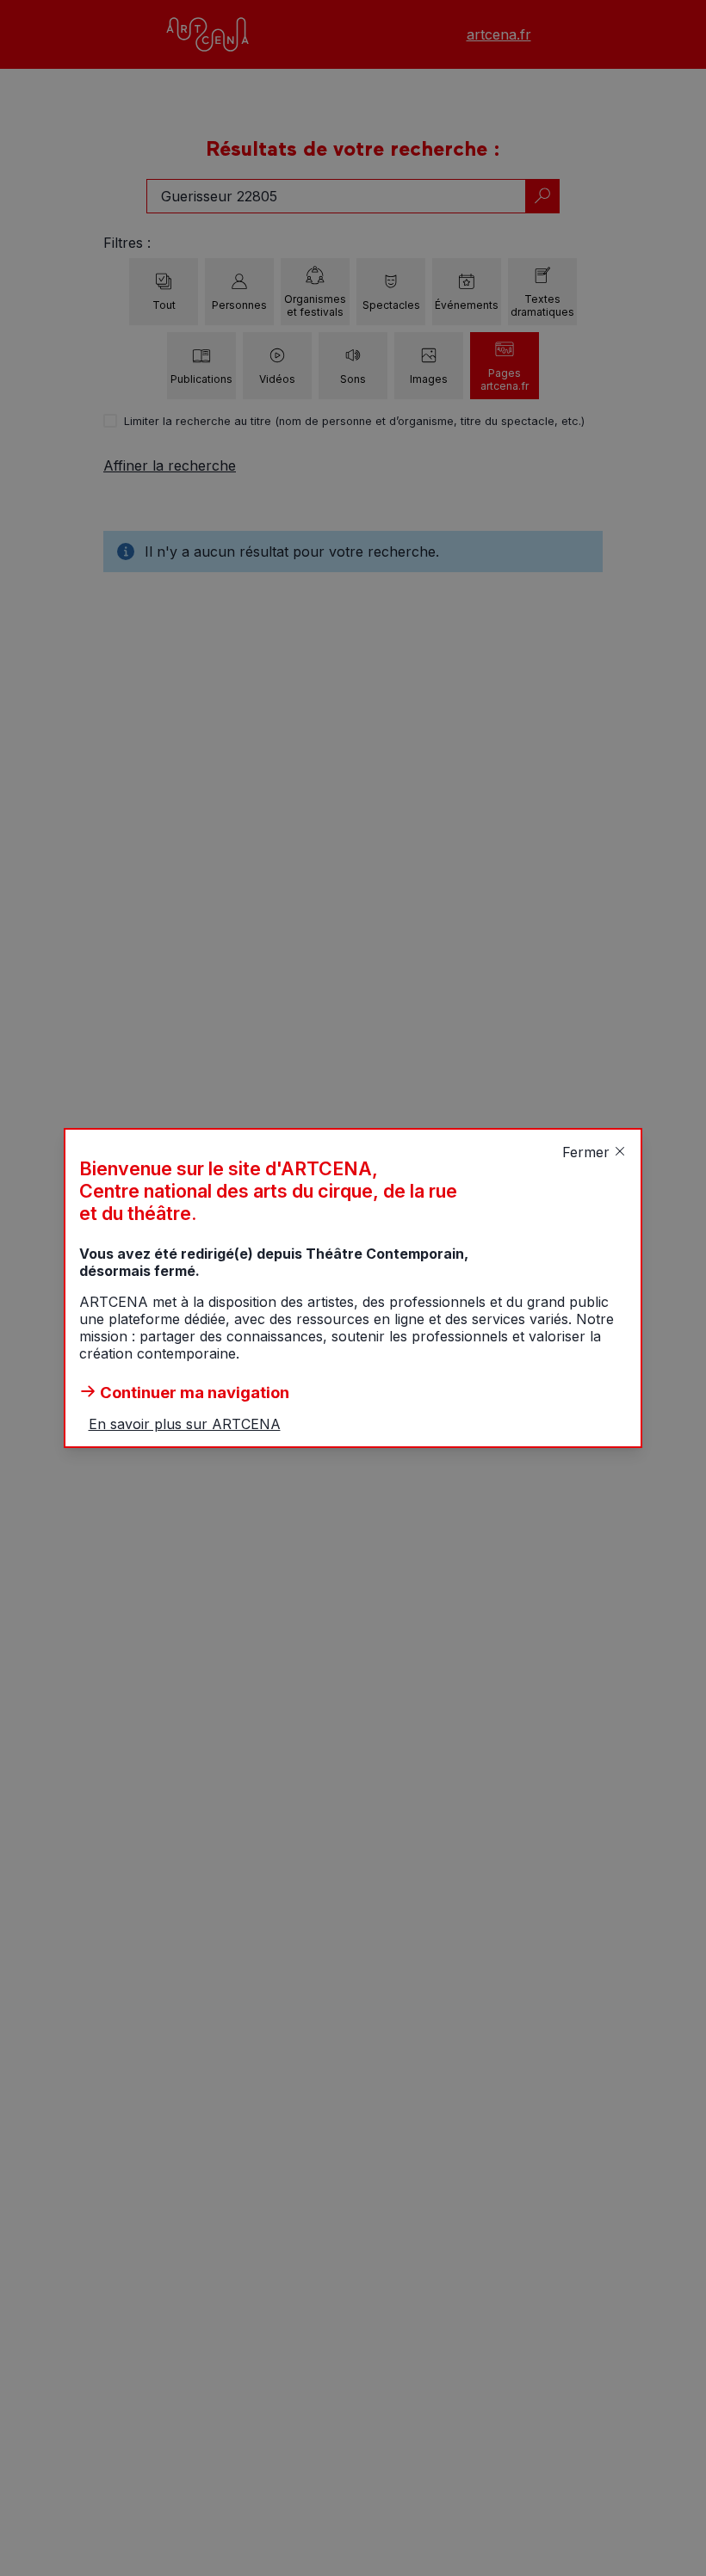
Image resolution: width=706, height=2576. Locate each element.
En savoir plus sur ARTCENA (185, 1424)
